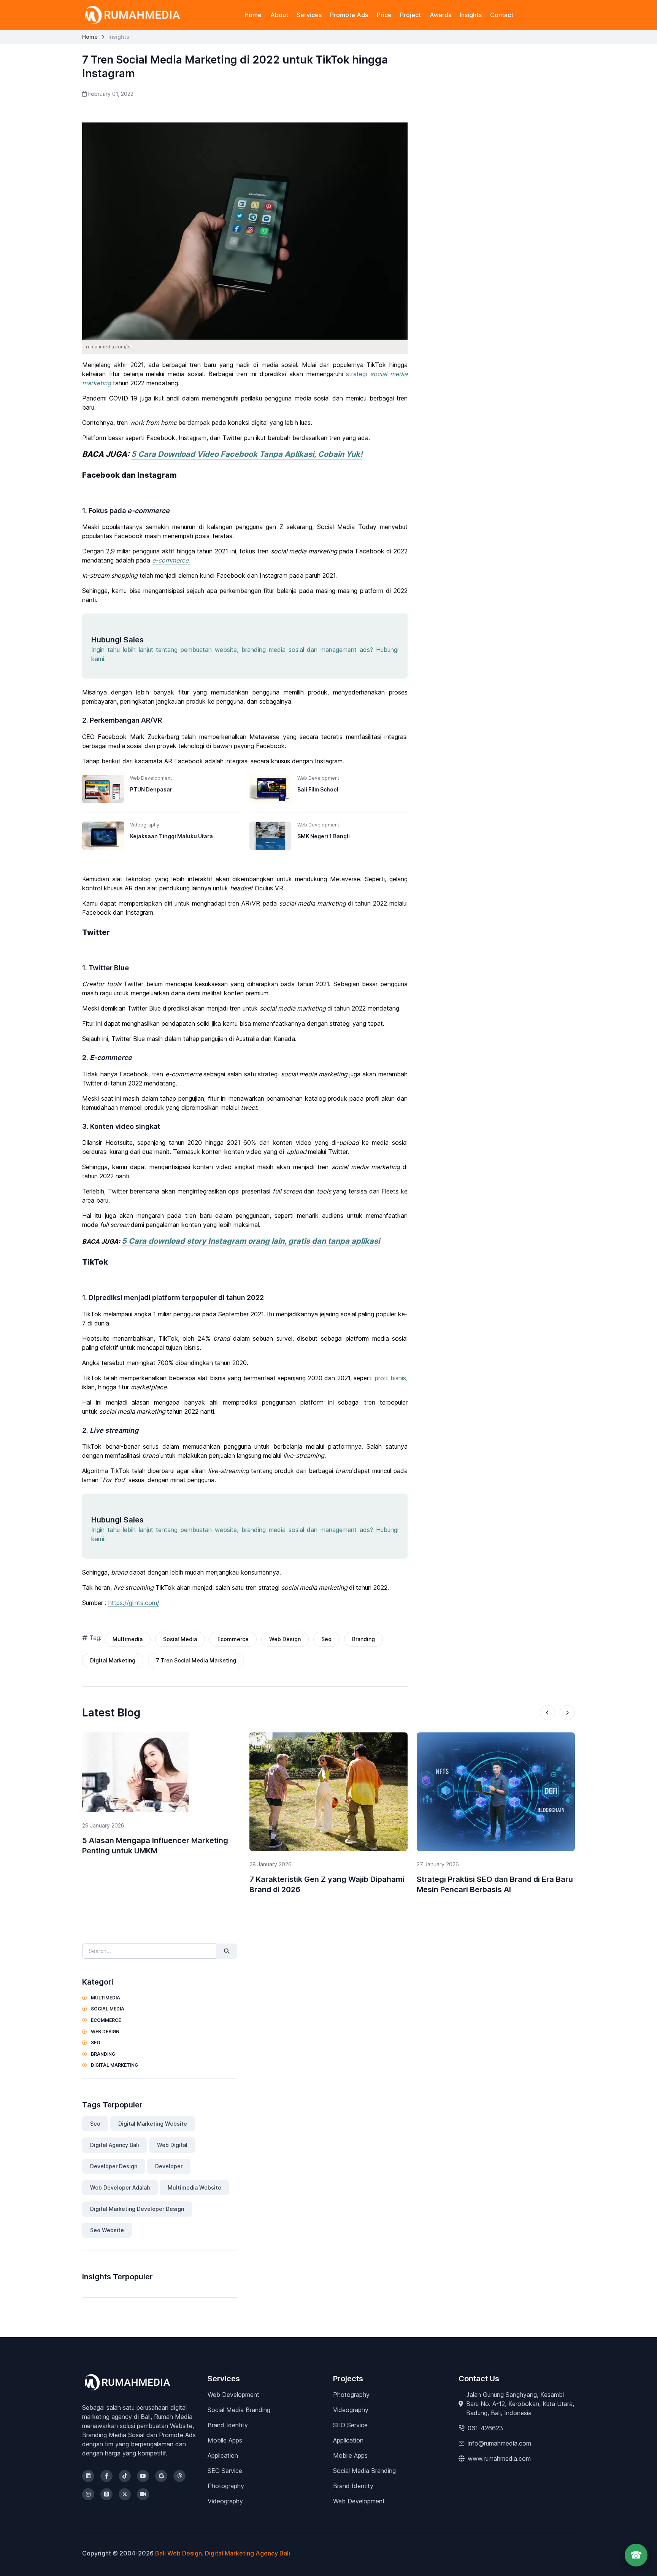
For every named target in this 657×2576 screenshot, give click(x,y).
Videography (225, 2501)
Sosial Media (180, 1639)
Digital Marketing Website (153, 2124)
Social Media (107, 2009)
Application (223, 2455)
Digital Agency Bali (115, 2145)
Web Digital (172, 2145)
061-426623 (485, 2428)
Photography (226, 2486)
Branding (363, 1639)
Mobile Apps (225, 2440)
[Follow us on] (88, 2476)
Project (410, 15)
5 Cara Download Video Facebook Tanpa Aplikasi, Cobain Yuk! (247, 454)
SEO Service (225, 2471)
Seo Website (107, 2230)
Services (309, 15)
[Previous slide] (547, 1713)
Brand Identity (228, 2425)
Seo (326, 1639)
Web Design (285, 1639)
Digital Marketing (113, 1660)
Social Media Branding (239, 2410)
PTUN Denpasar (151, 789)
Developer (169, 2166)
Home (253, 15)
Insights (471, 15)
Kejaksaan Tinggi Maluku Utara (171, 836)
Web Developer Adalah (120, 2187)
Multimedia (128, 1639)
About (279, 15)
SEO (95, 2043)
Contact (502, 15)
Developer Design (114, 2166)
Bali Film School (318, 789)
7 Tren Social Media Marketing (196, 1660)
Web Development (233, 2395)
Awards (440, 15)
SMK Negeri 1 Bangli (324, 836)
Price (384, 15)
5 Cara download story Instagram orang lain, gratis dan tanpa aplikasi (251, 1241)
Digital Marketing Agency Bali (248, 2553)
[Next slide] (567, 1713)
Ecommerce (233, 1639)
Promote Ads (349, 15)
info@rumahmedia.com (499, 2443)
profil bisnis (391, 1378)
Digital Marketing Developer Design (137, 2209)
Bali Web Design (179, 2553)
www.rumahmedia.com (499, 2458)
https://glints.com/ (134, 1603)
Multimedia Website (194, 2187)
